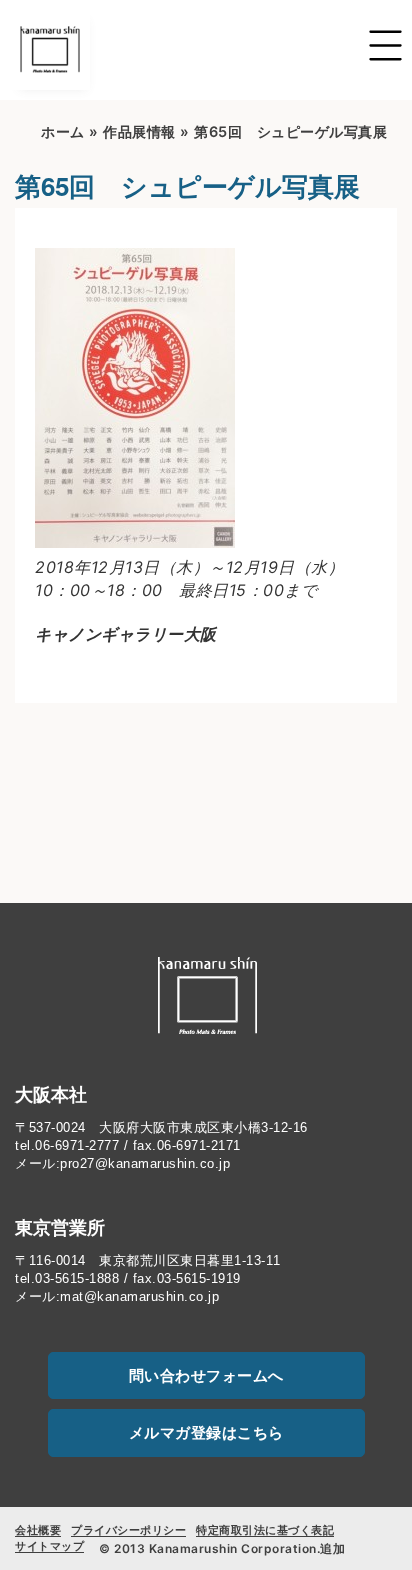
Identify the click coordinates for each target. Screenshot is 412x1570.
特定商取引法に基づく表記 (265, 1530)
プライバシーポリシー (128, 1530)
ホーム (63, 131)
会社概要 (38, 1530)
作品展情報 (139, 131)
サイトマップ (49, 1546)
